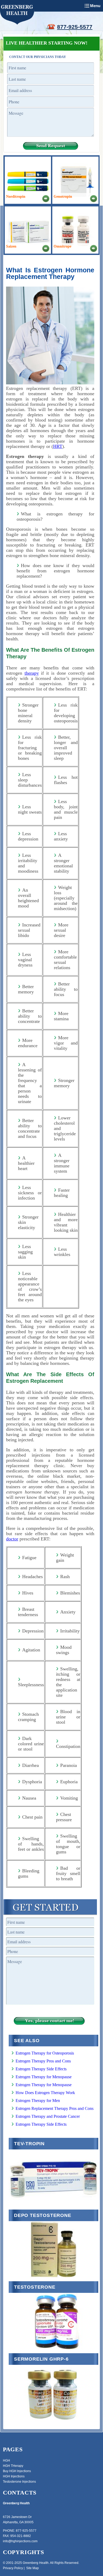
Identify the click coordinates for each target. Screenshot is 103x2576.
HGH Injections (14, 2476)
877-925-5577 (75, 27)
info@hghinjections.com (20, 2541)
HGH (6, 2461)
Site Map (32, 2568)
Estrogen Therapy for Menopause (44, 2077)
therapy (32, 673)
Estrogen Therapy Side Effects (41, 2069)
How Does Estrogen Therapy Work (45, 2093)
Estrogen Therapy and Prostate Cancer (48, 2116)
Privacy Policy (13, 2568)
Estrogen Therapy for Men (38, 2101)
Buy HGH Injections (17, 2471)
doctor (12, 1539)
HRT (58, 446)
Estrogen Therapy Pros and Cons (43, 2061)
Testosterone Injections (19, 2482)
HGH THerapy (13, 2466)
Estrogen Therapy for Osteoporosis (45, 2053)
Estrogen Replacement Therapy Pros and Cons (55, 2108)
